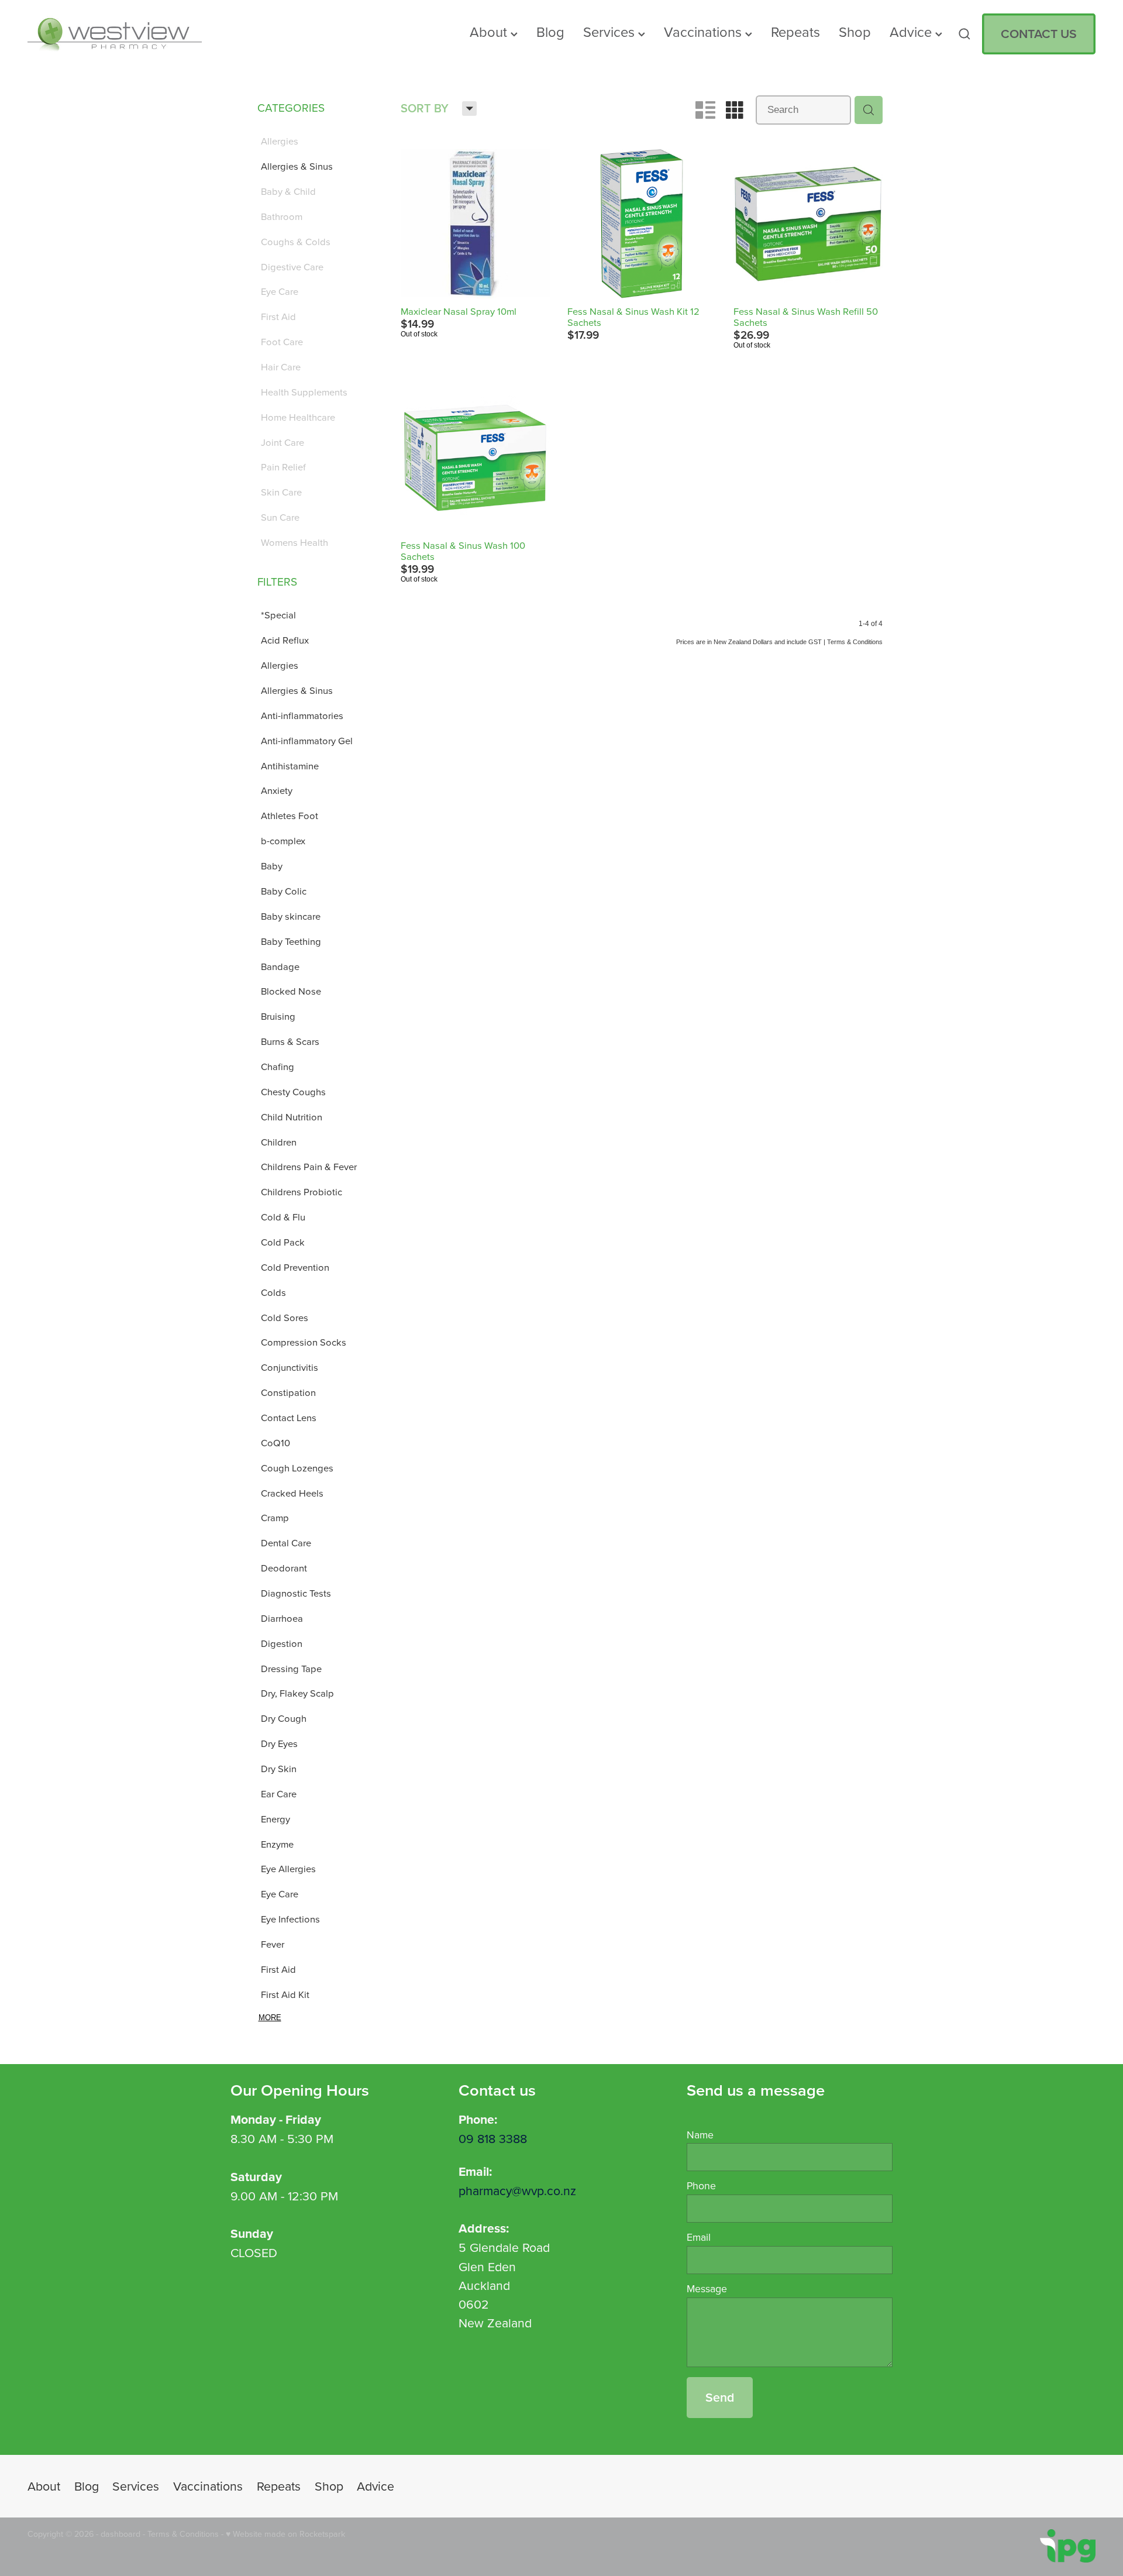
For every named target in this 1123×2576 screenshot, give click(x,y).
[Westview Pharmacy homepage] (134, 34)
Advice (912, 32)
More (270, 2018)
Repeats (795, 32)
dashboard (120, 2534)
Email (699, 2237)
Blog (550, 32)
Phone (701, 2186)
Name (700, 2135)
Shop (855, 32)
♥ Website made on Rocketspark (285, 2534)
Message (707, 2289)
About (490, 32)
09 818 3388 (493, 2138)
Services (611, 32)
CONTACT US (1039, 34)
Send (720, 2397)
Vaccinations (705, 32)
